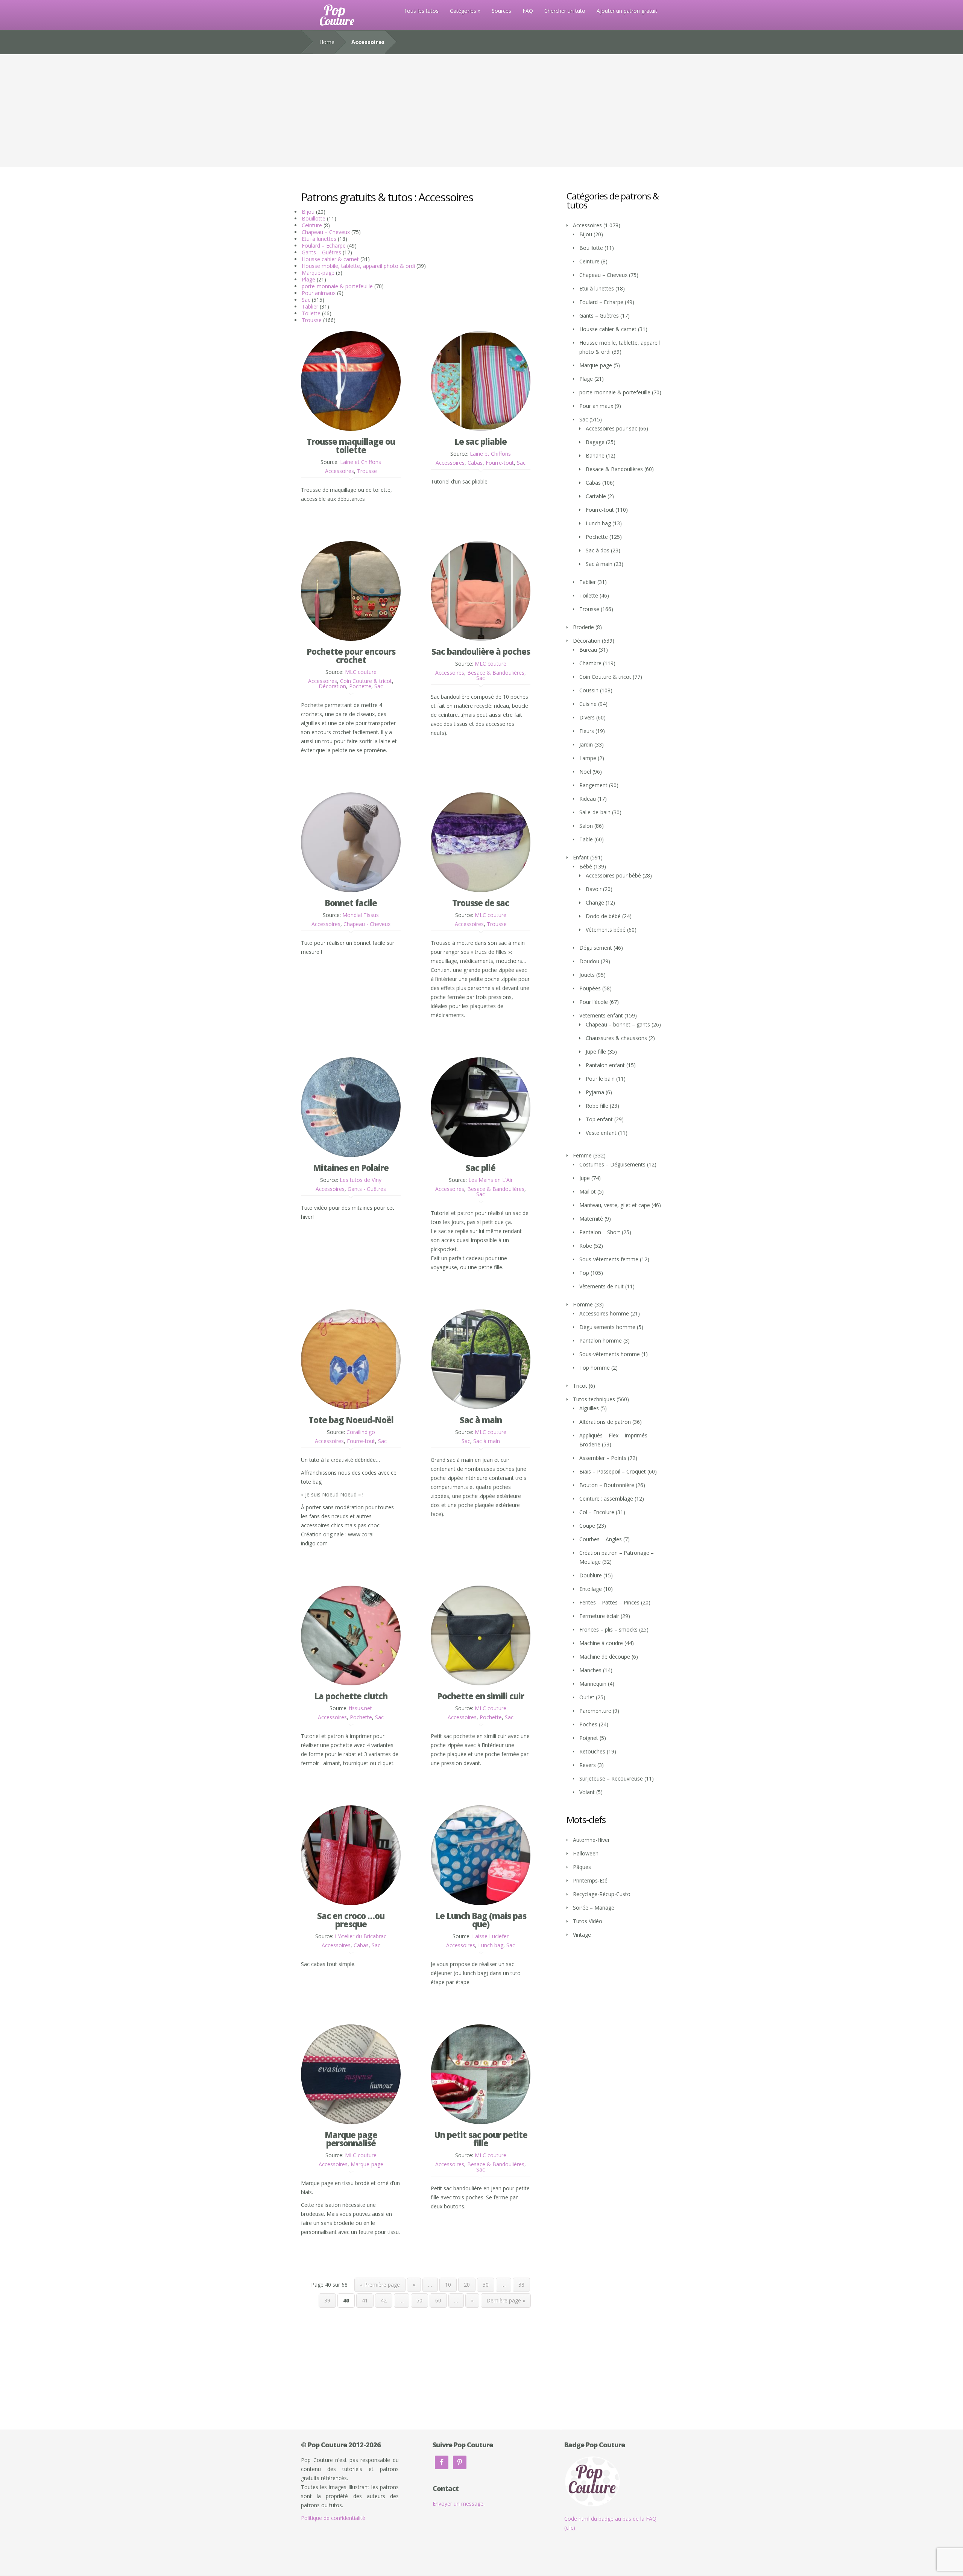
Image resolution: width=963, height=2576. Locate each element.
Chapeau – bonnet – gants (618, 1024)
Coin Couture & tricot (366, 681)
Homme (583, 1304)
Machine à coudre (601, 1643)
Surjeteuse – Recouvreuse (611, 1778)
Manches (590, 1670)
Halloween (586, 1853)
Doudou (589, 961)
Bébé (586, 866)
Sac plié (481, 1168)
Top (584, 1273)
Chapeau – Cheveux (326, 232)
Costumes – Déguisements (612, 1164)
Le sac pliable (481, 441)
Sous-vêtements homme (610, 1354)
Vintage (582, 1935)
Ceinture (312, 225)
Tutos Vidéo (588, 1921)
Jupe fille (596, 1052)
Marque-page (318, 273)
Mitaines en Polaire (351, 1168)
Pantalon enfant (605, 1065)
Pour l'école (594, 1002)
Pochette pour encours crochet (351, 655)
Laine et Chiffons (361, 462)
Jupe (585, 1178)
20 (467, 2285)
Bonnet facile (351, 903)
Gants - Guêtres (367, 1189)
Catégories (463, 11)
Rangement (593, 785)
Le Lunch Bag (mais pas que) (481, 1920)
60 (438, 2300)
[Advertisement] (481, 111)
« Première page (380, 2285)
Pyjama (595, 1092)
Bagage (595, 442)
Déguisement (596, 948)
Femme (582, 1155)
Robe (586, 1246)
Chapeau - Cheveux (367, 924)
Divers (587, 717)
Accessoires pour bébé (613, 875)
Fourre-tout (500, 463)
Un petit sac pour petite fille (481, 2139)
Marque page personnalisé (351, 2139)
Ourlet (587, 1697)
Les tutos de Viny (361, 1180)
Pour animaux (319, 293)
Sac (306, 300)
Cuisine (588, 704)
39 (327, 2300)
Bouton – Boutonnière (607, 1485)
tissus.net (361, 1708)
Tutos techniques (594, 1399)
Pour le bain (600, 1079)
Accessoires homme (604, 1313)
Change (595, 903)
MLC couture (361, 672)
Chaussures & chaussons (616, 1038)
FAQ (528, 11)
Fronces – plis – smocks (608, 1629)
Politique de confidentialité (333, 2518)
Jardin (586, 744)
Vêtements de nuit (601, 1286)
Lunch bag (491, 1945)
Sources (501, 11)
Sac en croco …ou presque (351, 1920)
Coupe (587, 1526)
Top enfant (599, 1119)
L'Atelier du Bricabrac (361, 1936)
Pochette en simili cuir (481, 1696)
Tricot (580, 1386)
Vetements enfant (601, 1015)
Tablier (310, 306)
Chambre (590, 663)
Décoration (332, 686)
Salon (586, 826)
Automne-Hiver (591, 1840)
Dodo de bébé (603, 916)
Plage (308, 279)
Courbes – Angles (601, 1539)
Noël (585, 772)
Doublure (591, 1575)
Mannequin (593, 1684)
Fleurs (587, 731)
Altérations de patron (605, 1422)
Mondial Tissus (361, 915)
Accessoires (339, 471)
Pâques (582, 1867)
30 (486, 2285)
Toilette (311, 313)
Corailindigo (361, 1432)
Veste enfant (601, 1133)
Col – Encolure (597, 1512)
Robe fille (597, 1106)
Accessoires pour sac (611, 428)
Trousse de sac (481, 903)
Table (586, 839)
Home (327, 42)
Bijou (308, 212)
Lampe (588, 758)
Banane (595, 455)
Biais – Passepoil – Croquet (613, 1471)
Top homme (595, 1368)
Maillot (588, 1191)
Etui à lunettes (319, 239)
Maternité (591, 1219)
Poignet (589, 1738)
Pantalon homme (601, 1340)
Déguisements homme (607, 1327)
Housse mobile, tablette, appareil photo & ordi (358, 266)
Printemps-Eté (590, 1880)
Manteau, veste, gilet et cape (615, 1205)
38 (521, 2285)
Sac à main (481, 1420)
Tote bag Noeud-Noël (351, 1420)
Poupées (590, 988)
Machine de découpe (605, 1657)
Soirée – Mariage (594, 1908)
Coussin (589, 690)
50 (419, 2300)
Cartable (596, 496)
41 (365, 2300)
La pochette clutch (351, 1696)
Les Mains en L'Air (491, 1180)
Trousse (312, 320)
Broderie (583, 627)
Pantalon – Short (600, 1232)
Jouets (587, 975)
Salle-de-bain (595, 812)
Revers (588, 1765)
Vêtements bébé (606, 930)
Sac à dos (598, 550)
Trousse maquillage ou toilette (351, 446)
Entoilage (591, 1589)
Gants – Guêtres (321, 252)
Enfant (581, 857)
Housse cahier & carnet (330, 259)
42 (384, 2300)
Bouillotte (314, 218)
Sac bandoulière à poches (481, 651)
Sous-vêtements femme (609, 1259)
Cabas (475, 463)
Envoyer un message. (459, 2504)
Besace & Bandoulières (496, 673)
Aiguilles (589, 1408)
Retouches (592, 1751)
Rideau (588, 799)
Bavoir (594, 889)
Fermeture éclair (599, 1616)
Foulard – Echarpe (324, 246)
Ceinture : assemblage (606, 1499)
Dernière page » (506, 2300)
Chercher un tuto (565, 11)
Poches (588, 1724)
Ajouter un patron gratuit (627, 11)
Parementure (595, 1711)
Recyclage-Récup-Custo (602, 1894)
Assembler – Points (603, 1458)
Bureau (588, 650)
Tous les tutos (421, 11)
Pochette (360, 686)
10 (448, 2285)
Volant (587, 1792)
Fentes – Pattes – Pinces (609, 1602)
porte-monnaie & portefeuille (337, 286)
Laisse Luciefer (490, 1936)
